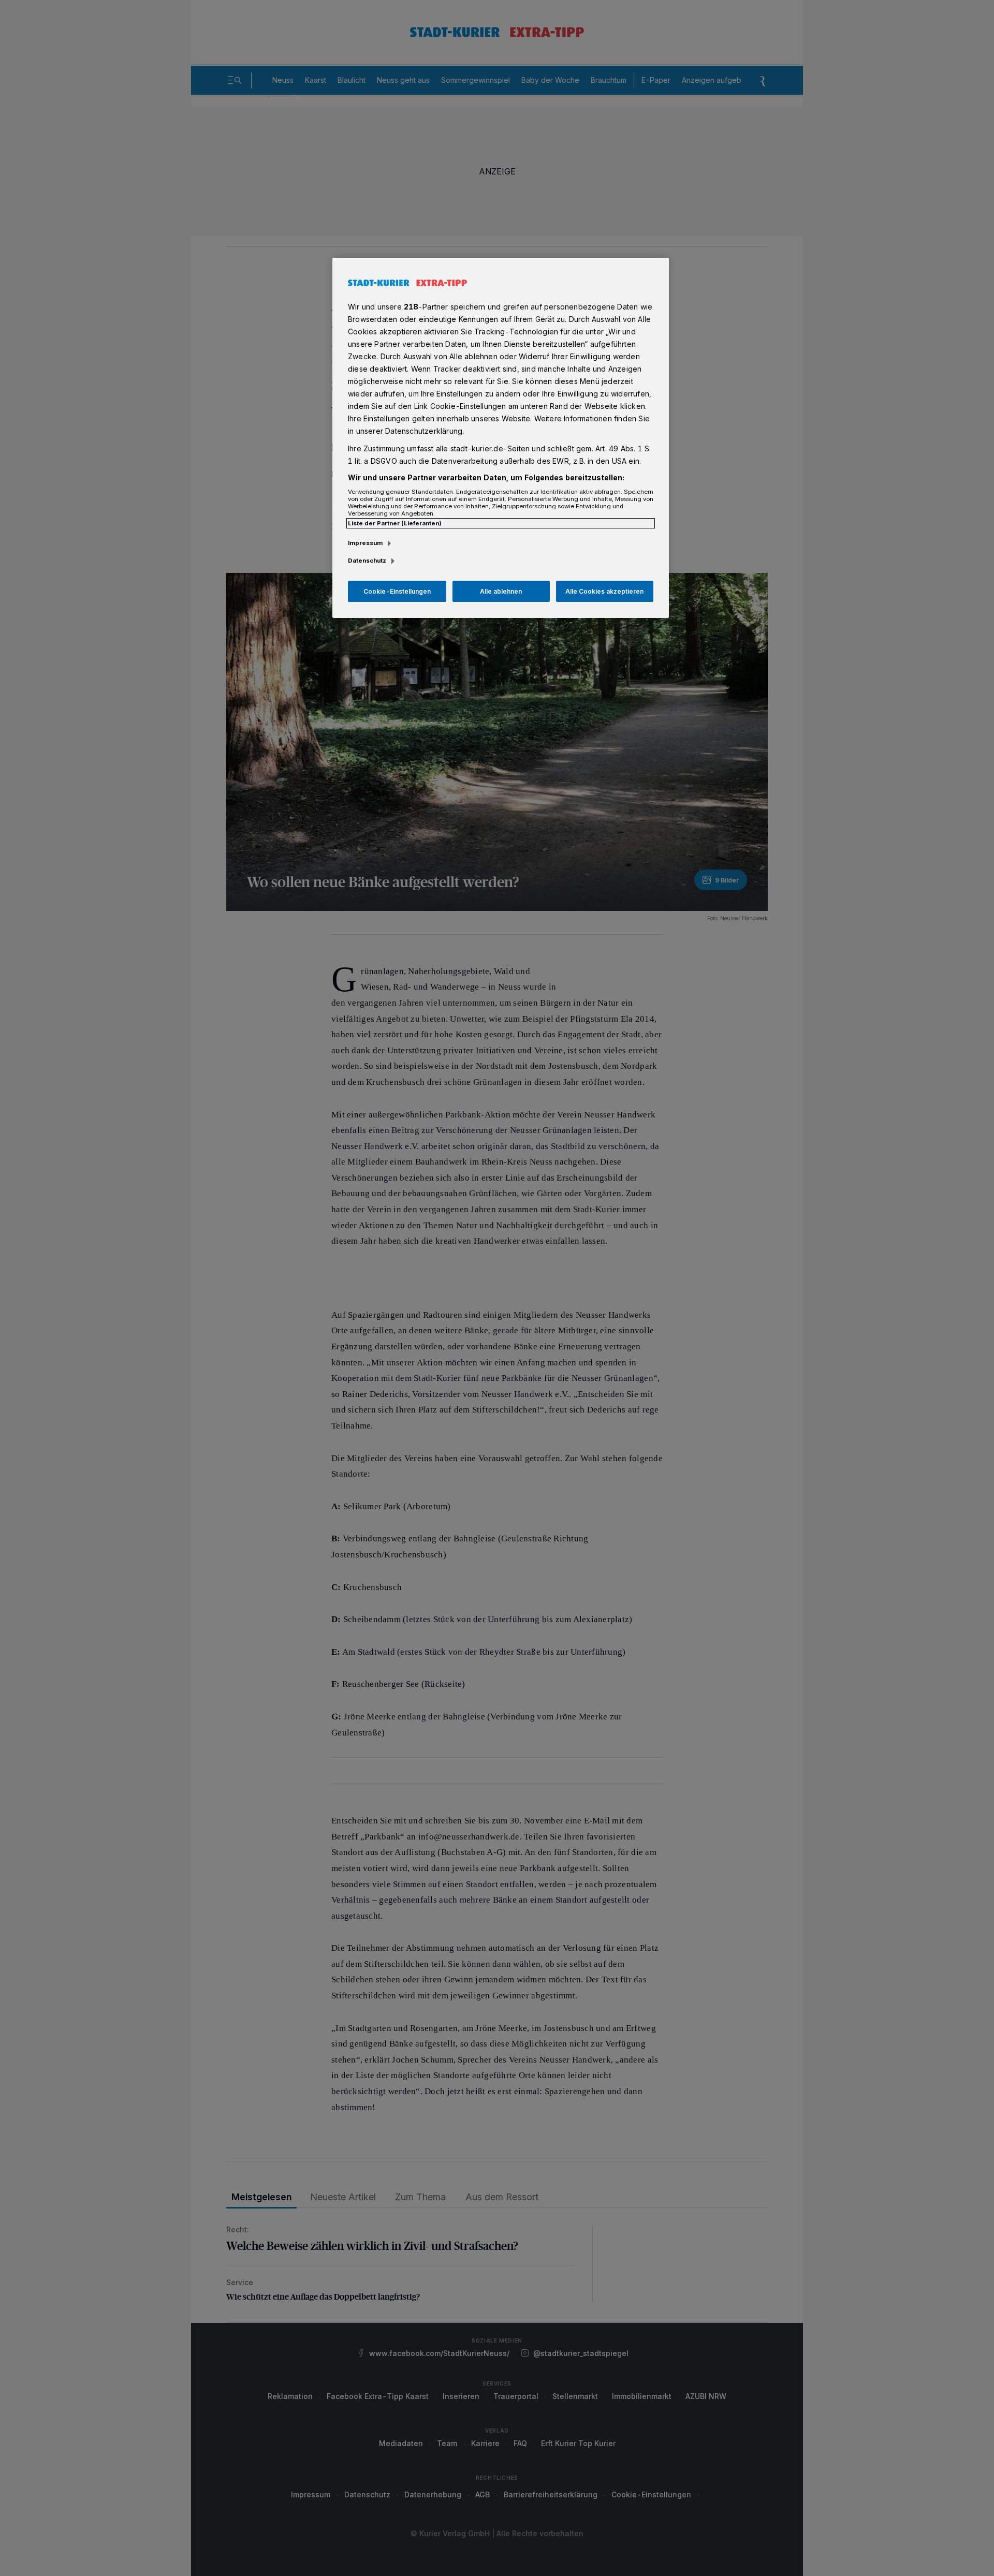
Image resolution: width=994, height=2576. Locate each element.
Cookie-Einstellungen (397, 591)
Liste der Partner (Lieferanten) (395, 523)
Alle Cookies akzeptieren (604, 591)
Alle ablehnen (501, 591)
